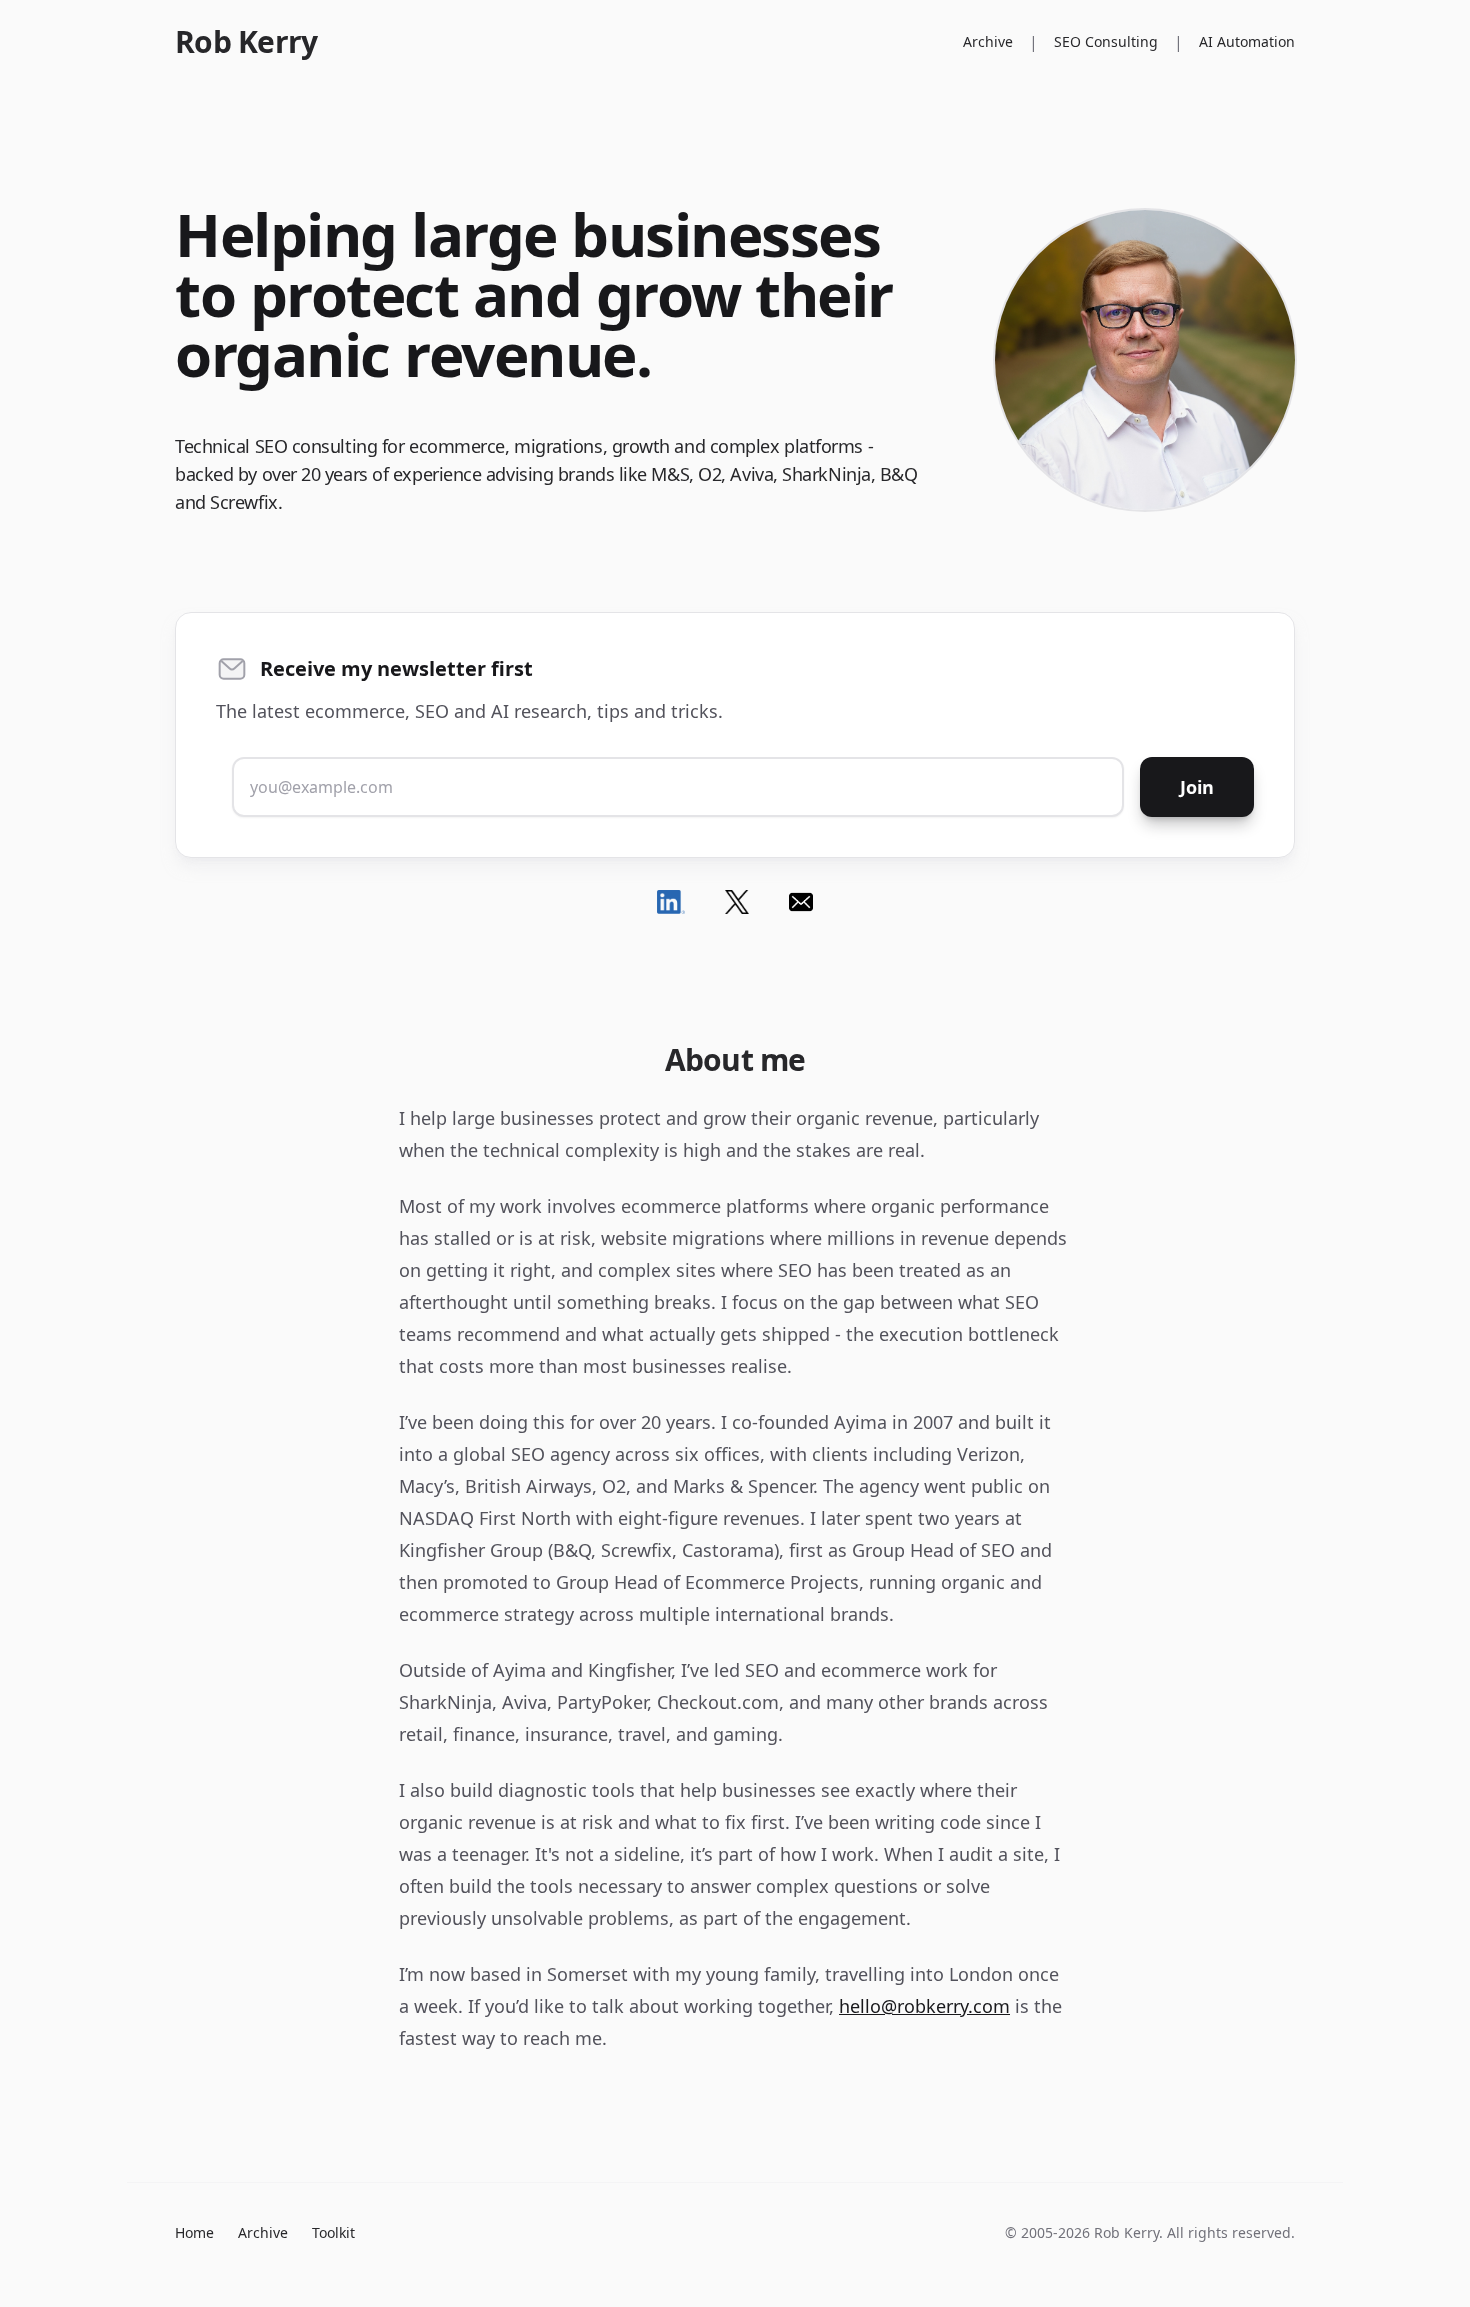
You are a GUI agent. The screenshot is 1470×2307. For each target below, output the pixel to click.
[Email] (801, 902)
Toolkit (333, 2232)
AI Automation (1247, 41)
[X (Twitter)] (737, 902)
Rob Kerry (246, 42)
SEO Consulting (1106, 41)
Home (194, 2232)
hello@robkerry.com (924, 2006)
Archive (988, 41)
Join (1197, 787)
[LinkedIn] (671, 902)
